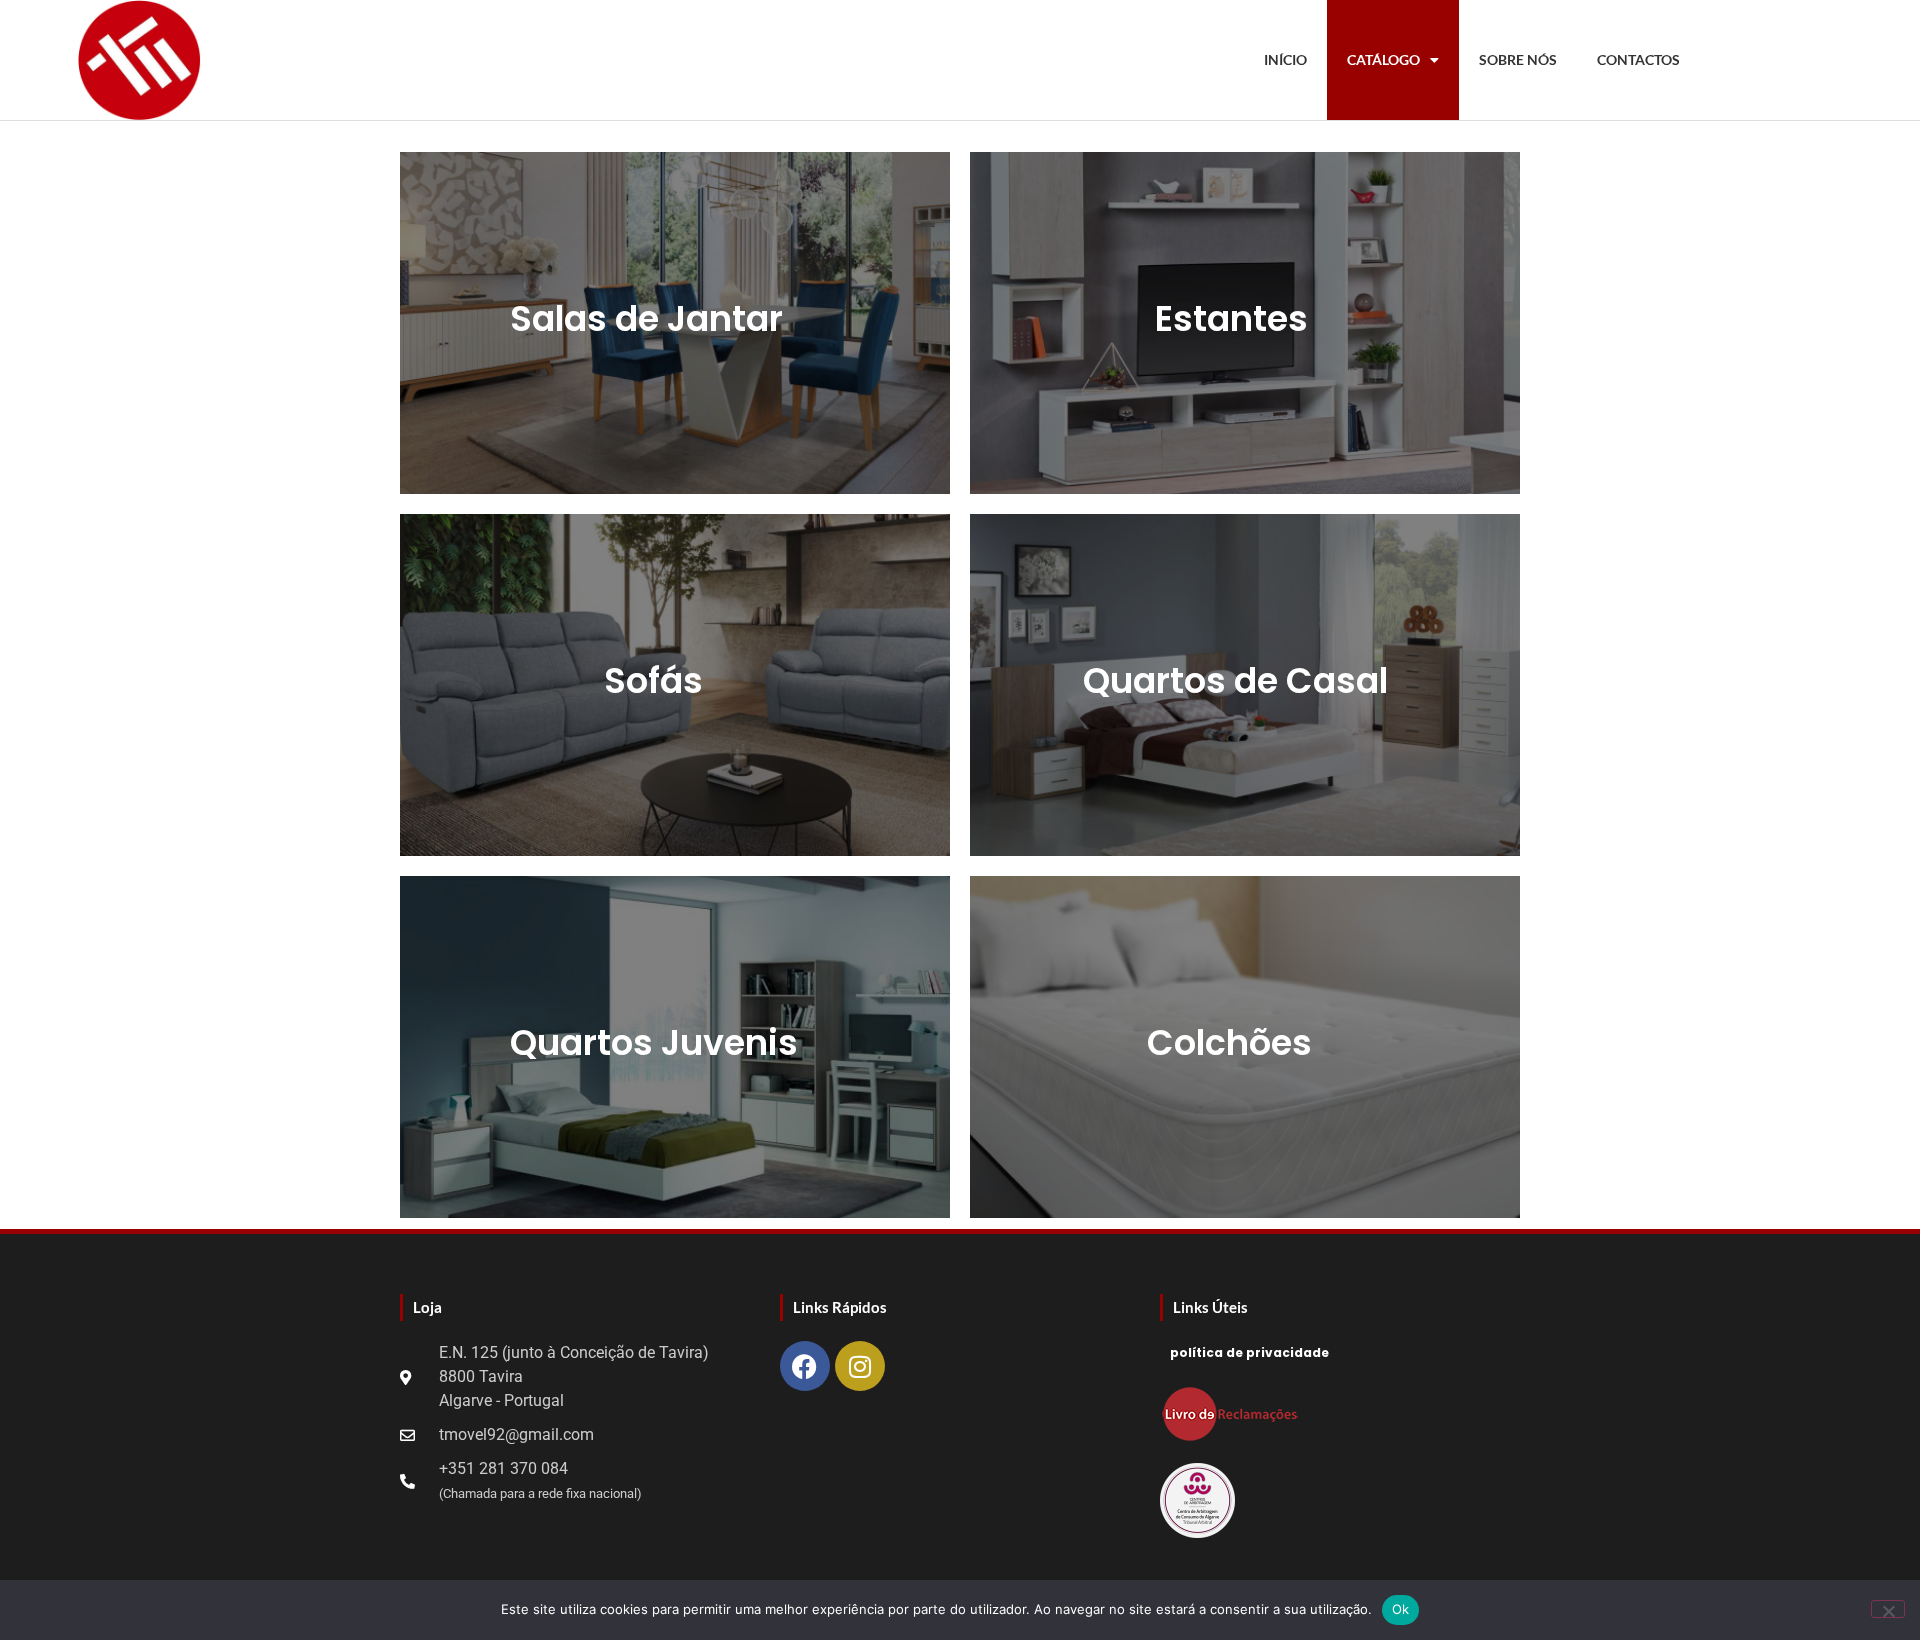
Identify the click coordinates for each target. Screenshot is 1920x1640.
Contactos (1638, 59)
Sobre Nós (1518, 59)
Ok (1401, 1609)
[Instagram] (860, 1366)
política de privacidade (1249, 1352)
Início (1285, 59)
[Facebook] (805, 1366)
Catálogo (1383, 59)
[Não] (1888, 1609)
